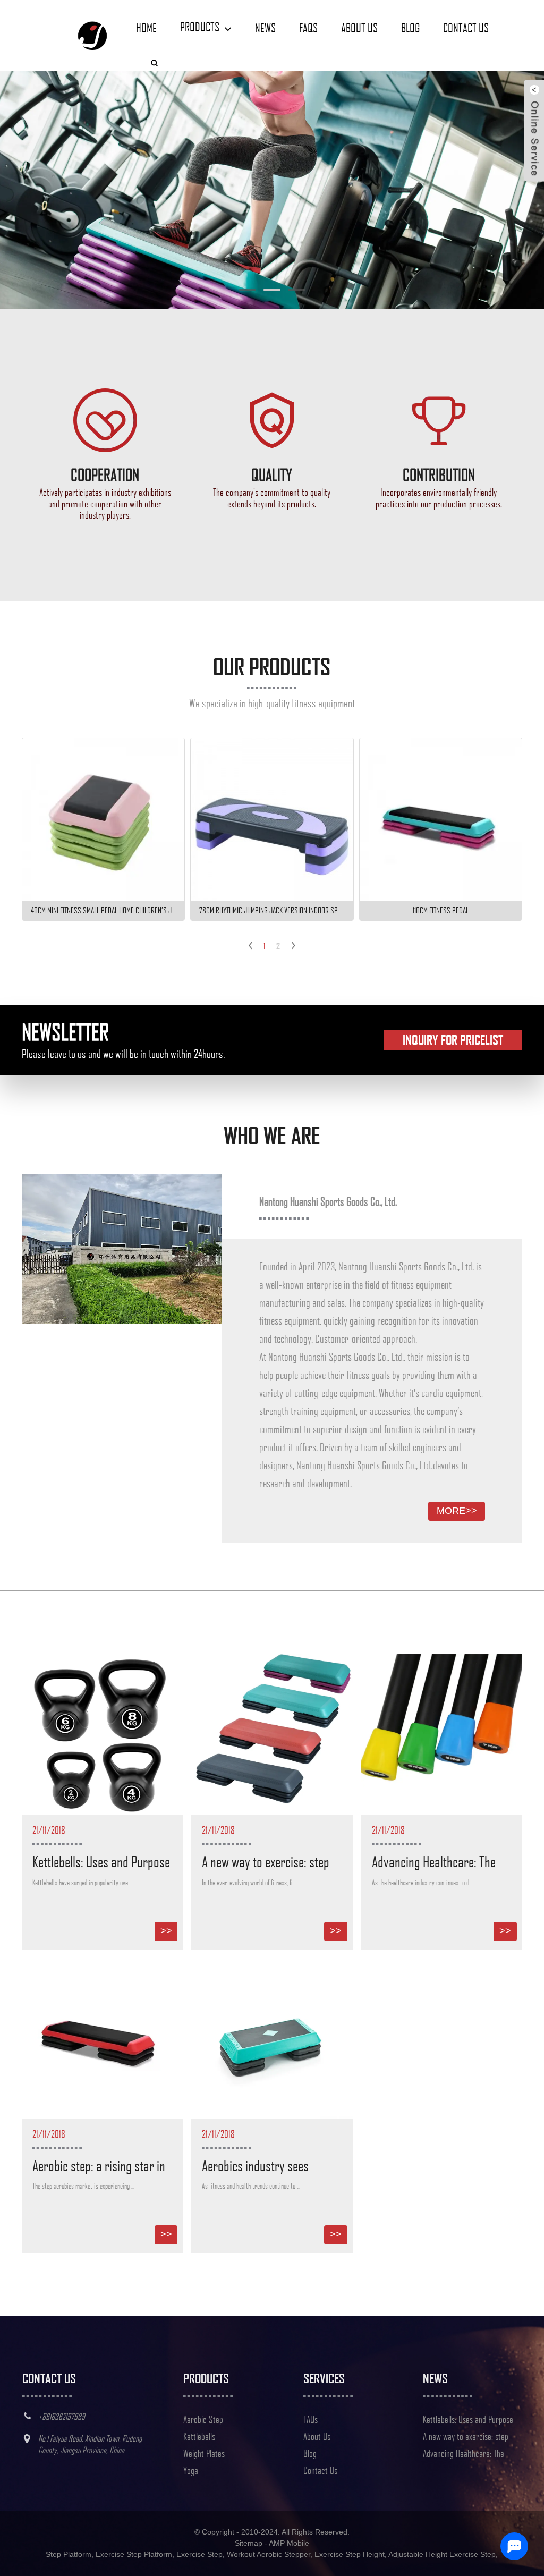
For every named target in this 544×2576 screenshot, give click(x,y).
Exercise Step (199, 2554)
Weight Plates (204, 2453)
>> (166, 1931)
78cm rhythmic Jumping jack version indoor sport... (276, 910)
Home (146, 28)
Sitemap (249, 2543)
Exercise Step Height (350, 2554)
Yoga (191, 2470)
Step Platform (69, 2554)
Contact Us (466, 28)
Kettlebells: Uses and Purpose (101, 1861)
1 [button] (265, 946)
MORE (457, 1511)
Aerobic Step (203, 2419)
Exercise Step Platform (134, 2554)
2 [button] (278, 946)
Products (200, 27)
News (265, 28)
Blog (410, 28)
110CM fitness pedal (441, 910)
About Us (359, 28)
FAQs (308, 28)
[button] (50, 190)
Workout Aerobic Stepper (269, 2554)
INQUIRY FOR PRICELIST (453, 1040)
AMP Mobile (289, 2543)
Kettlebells (199, 2436)
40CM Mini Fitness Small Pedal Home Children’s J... (104, 910)
